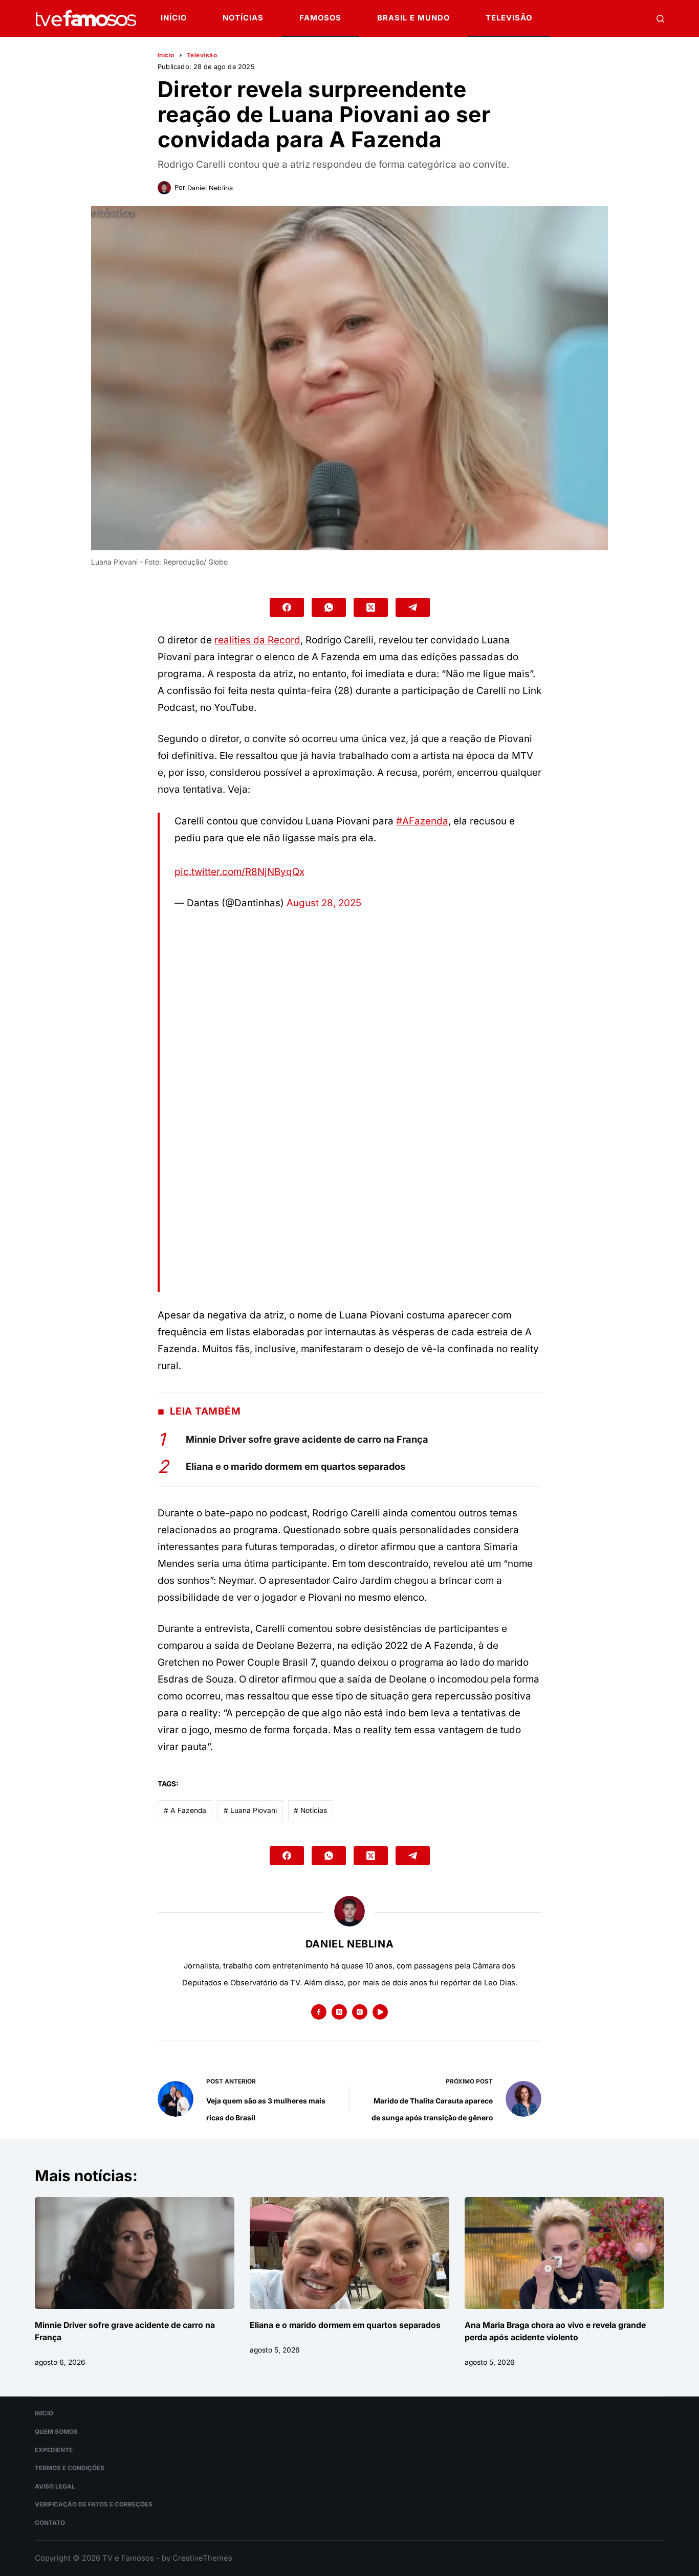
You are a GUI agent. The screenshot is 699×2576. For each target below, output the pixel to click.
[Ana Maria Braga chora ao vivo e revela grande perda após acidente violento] (564, 2253)
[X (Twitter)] (371, 607)
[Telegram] (413, 607)
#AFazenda (422, 821)
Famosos (320, 18)
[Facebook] (287, 607)
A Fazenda (185, 1810)
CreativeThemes (202, 2558)
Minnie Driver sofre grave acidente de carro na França (307, 1439)
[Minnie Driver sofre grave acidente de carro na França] (135, 2253)
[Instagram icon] (360, 2012)
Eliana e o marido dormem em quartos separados (296, 1466)
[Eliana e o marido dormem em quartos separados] (349, 2253)
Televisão (509, 18)
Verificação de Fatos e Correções (94, 2504)
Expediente (54, 2450)
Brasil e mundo (413, 18)
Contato (50, 2523)
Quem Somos (56, 2432)
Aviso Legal (55, 2487)
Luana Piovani (250, 1810)
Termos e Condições (70, 2468)
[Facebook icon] (319, 2012)
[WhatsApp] (329, 607)
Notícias (243, 18)
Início (174, 18)
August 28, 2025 (324, 903)
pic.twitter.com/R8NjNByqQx (239, 872)
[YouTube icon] (380, 2012)
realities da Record (257, 640)
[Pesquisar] (660, 19)
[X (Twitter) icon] (339, 2012)
